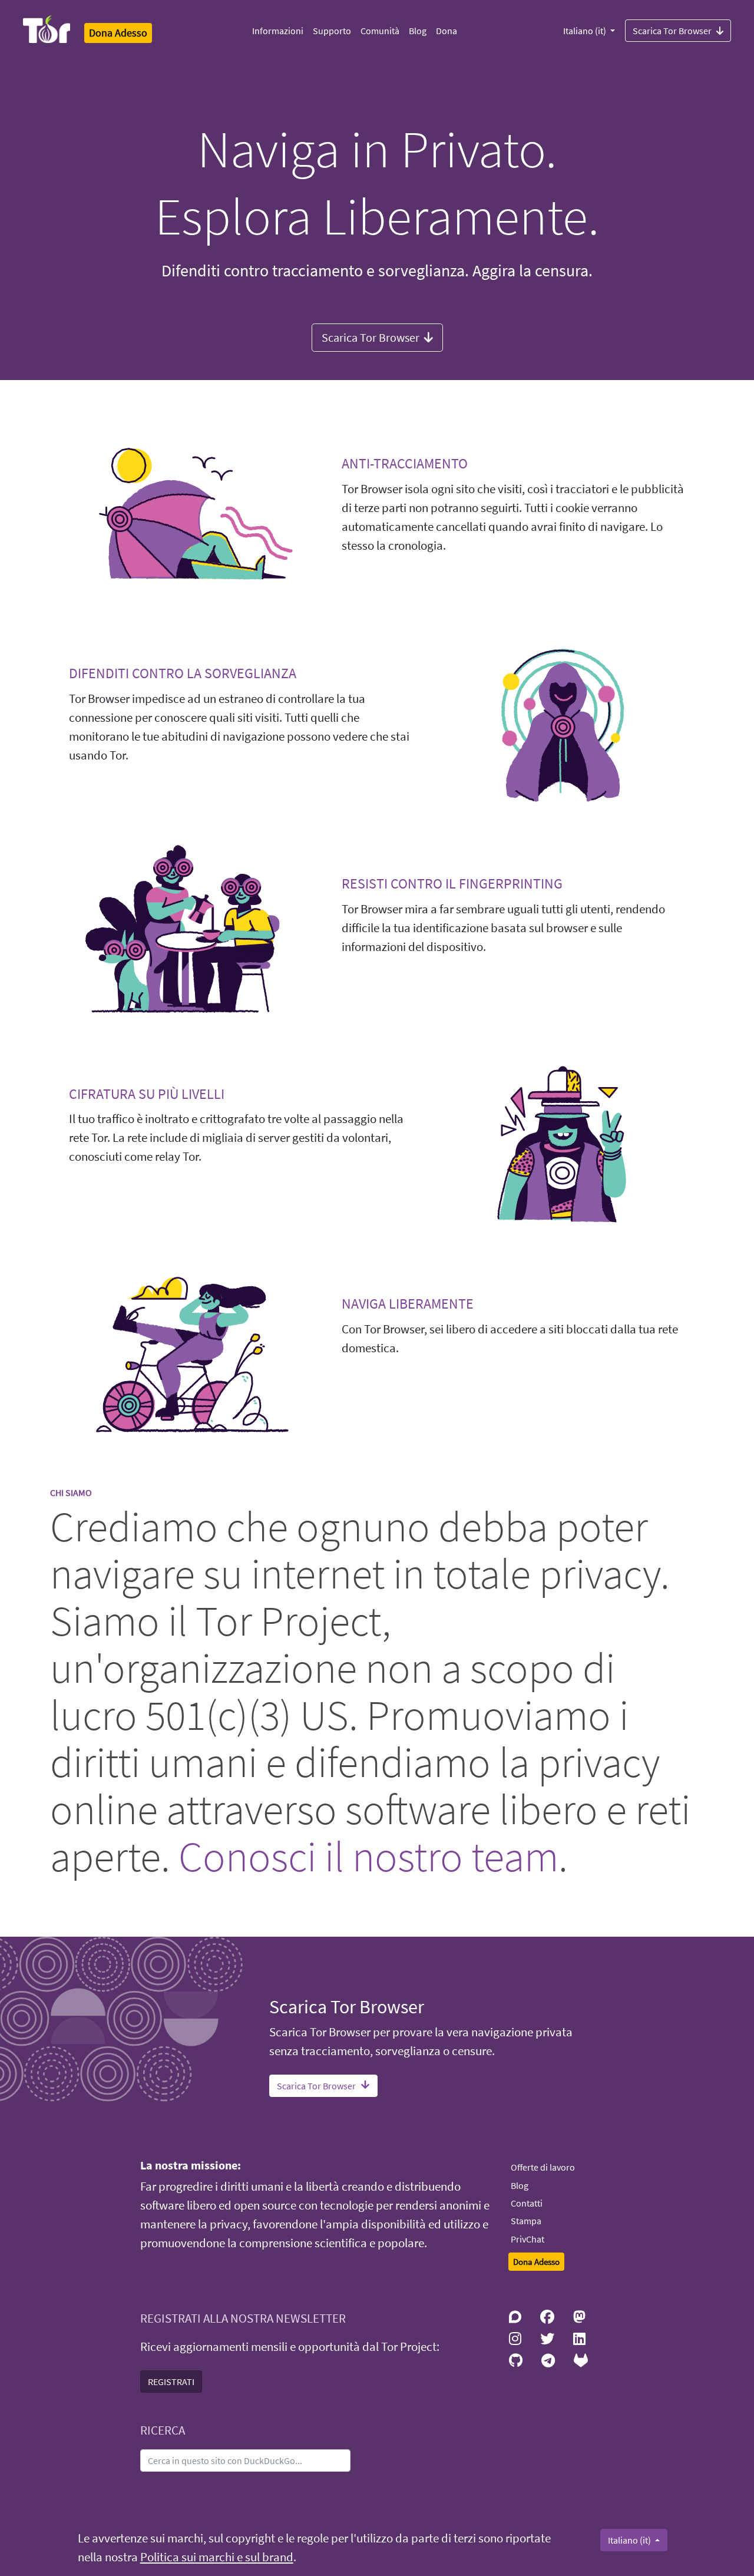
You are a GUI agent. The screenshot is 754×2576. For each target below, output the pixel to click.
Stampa (526, 2221)
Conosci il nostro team (368, 1856)
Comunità (380, 31)
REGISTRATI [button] (171, 2382)
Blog (418, 31)
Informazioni (278, 31)
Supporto (332, 31)
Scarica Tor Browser (672, 31)
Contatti (527, 2203)
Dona (447, 31)
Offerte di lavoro (543, 2167)
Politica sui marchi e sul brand (217, 2557)
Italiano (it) (586, 31)
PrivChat (528, 2239)
